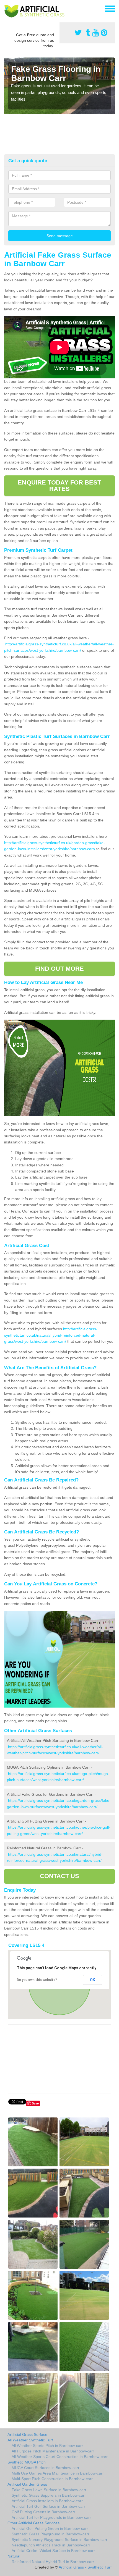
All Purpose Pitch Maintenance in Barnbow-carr (53, 2451)
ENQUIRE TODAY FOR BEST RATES (59, 485)
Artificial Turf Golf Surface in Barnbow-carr (48, 2506)
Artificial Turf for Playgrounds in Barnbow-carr (51, 2517)
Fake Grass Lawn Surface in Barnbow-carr (49, 2490)
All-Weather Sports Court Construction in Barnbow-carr (60, 2457)
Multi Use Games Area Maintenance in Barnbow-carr (58, 2473)
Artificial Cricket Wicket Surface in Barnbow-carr (53, 2551)
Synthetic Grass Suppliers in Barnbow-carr (49, 2495)
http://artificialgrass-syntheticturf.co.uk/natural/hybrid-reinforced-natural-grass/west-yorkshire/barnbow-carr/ (51, 1335)
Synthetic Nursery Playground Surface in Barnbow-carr (59, 2540)
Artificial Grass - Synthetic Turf (85, 2567)
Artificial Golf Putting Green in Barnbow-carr (50, 2528)
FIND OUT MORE (59, 969)
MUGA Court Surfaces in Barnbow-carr (46, 2468)
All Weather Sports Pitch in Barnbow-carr (47, 2446)
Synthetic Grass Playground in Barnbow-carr (51, 2534)
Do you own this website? (37, 1980)
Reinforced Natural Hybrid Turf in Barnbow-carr (53, 2562)
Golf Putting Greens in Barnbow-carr (43, 2512)
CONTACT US (60, 1876)
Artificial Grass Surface (27, 2434)
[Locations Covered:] (7, 8)
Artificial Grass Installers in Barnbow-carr (47, 2501)
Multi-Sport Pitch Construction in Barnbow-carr (52, 2479)
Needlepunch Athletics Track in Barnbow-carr (51, 2545)
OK (93, 1980)
